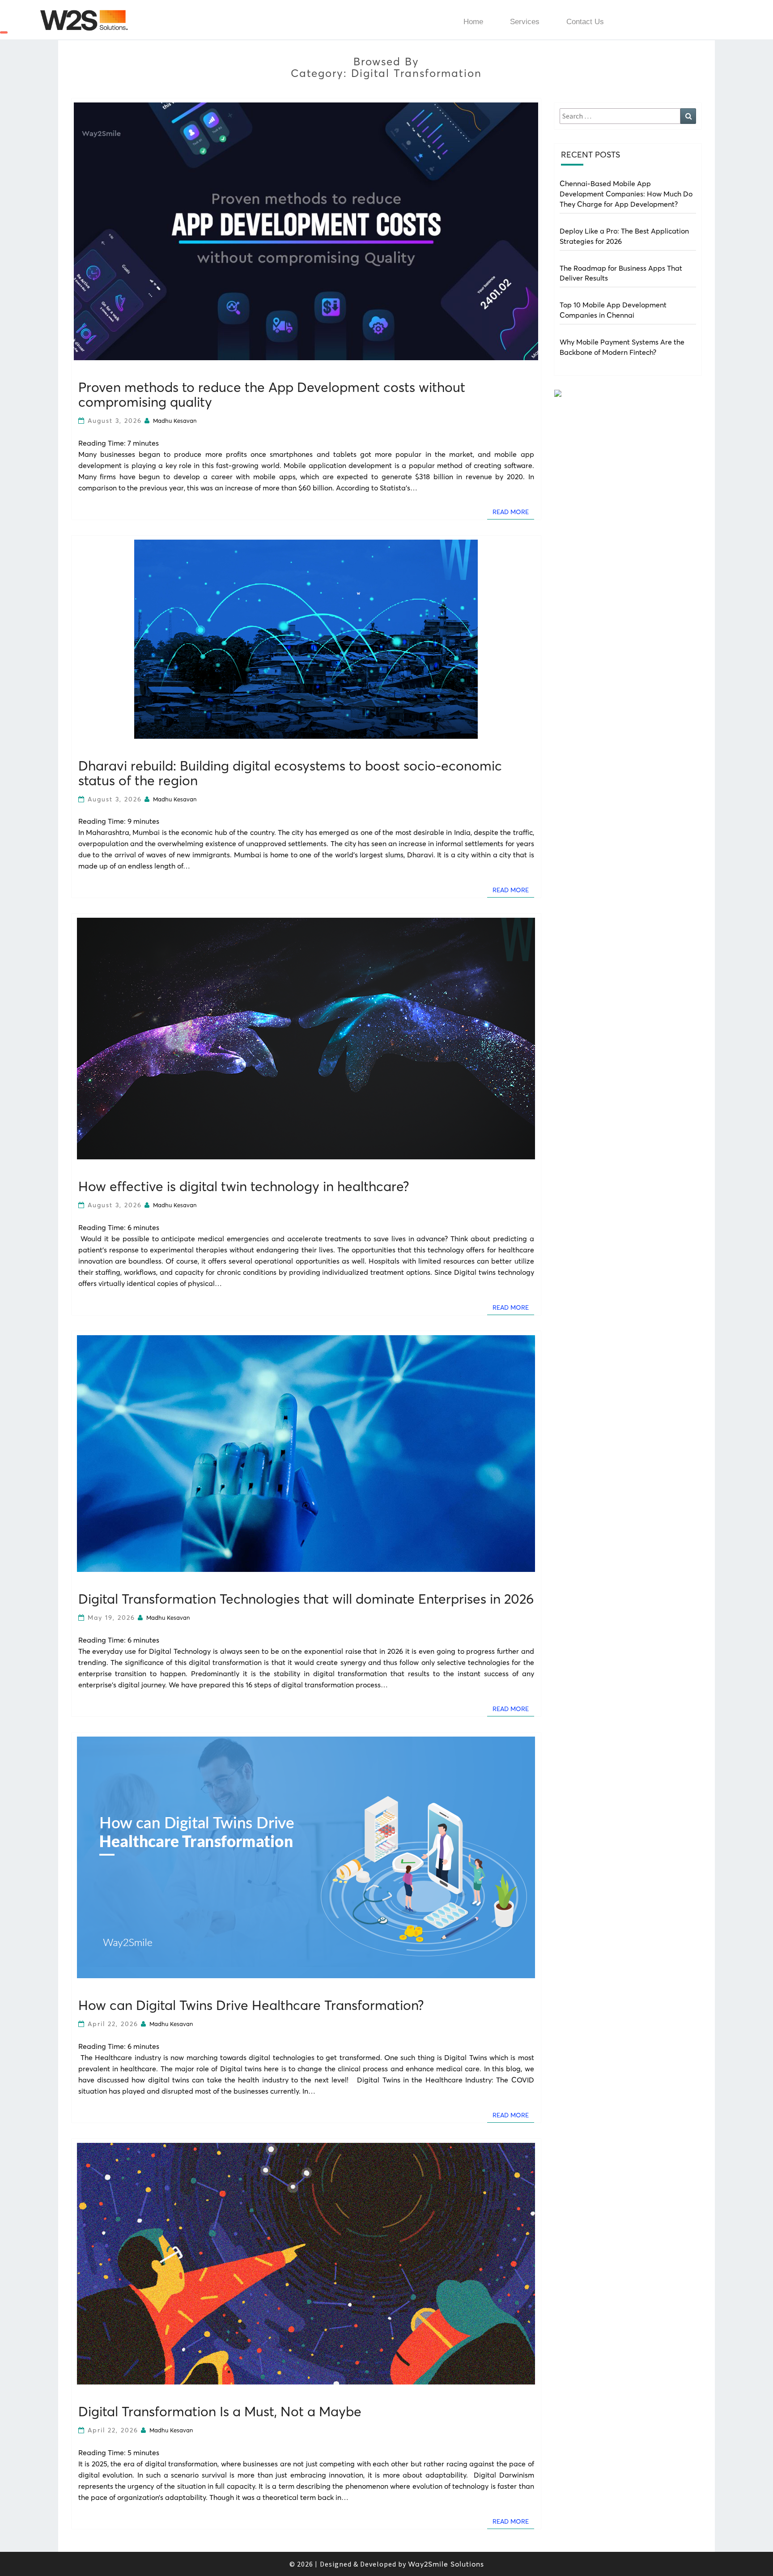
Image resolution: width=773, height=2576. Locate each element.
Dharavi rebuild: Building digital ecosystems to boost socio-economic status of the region (290, 773)
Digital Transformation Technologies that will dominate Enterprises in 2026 (306, 1599)
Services (525, 22)
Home (473, 22)
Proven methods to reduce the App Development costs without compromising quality (272, 395)
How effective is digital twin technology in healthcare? (244, 1186)
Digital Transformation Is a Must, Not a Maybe (220, 2412)
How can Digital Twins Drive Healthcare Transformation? (251, 2005)
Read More (513, 512)
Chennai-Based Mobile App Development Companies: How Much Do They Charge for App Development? (626, 194)
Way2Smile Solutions (446, 2564)
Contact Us (585, 22)
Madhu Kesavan (175, 421)
